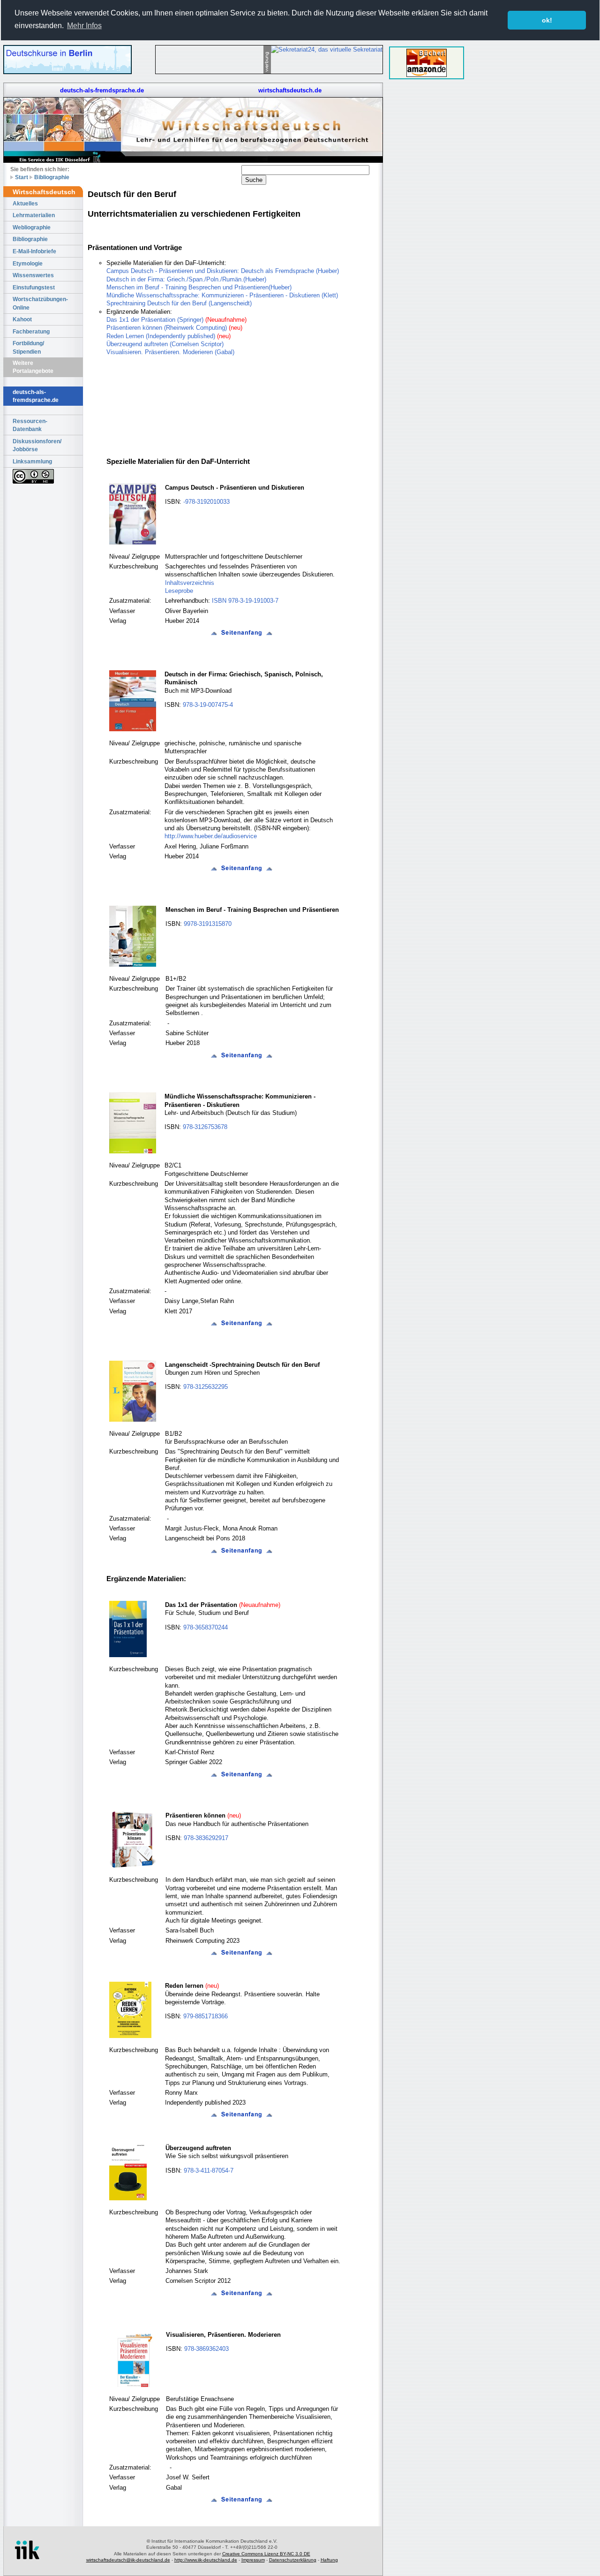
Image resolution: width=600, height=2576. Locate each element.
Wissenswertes (33, 275)
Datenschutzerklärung (293, 2560)
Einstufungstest (34, 287)
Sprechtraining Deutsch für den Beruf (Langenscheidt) (179, 303)
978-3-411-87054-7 (209, 2171)
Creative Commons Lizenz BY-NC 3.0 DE (266, 2554)
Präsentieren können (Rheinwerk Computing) (167, 328)
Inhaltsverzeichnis (190, 583)
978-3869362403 (206, 2349)
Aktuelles (25, 203)
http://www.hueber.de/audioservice (211, 836)
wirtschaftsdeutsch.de (290, 90)
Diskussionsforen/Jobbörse (37, 445)
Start (22, 177)
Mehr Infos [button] (84, 26)
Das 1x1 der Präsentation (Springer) (155, 320)
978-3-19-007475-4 (208, 705)
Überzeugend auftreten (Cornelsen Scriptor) (165, 344)
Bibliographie (52, 177)
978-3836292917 (206, 1838)
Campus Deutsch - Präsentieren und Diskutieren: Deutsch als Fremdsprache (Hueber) (223, 271)
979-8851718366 (206, 2016)
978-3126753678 (205, 1127)
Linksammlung (32, 461)
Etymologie (28, 263)
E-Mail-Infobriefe (34, 251)
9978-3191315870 (208, 924)
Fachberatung (31, 331)
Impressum (253, 2560)
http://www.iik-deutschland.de (206, 2560)
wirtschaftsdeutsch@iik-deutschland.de (128, 2560)
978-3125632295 (206, 1387)
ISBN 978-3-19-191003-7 (244, 601)
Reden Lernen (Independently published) (161, 336)
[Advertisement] (427, 226)
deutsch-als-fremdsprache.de (102, 90)
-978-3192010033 (206, 502)
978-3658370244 (206, 1627)
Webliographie (32, 227)
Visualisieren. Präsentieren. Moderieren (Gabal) (170, 352)
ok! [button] (547, 20)
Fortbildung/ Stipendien (28, 347)
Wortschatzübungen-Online (40, 303)
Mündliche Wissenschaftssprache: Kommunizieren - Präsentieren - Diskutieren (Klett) (222, 295)
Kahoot (22, 319)
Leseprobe (179, 591)
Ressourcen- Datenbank (30, 425)
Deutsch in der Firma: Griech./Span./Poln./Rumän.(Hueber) (186, 279)
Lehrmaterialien (34, 215)
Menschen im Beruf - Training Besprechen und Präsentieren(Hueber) (199, 287)
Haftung (329, 2560)
